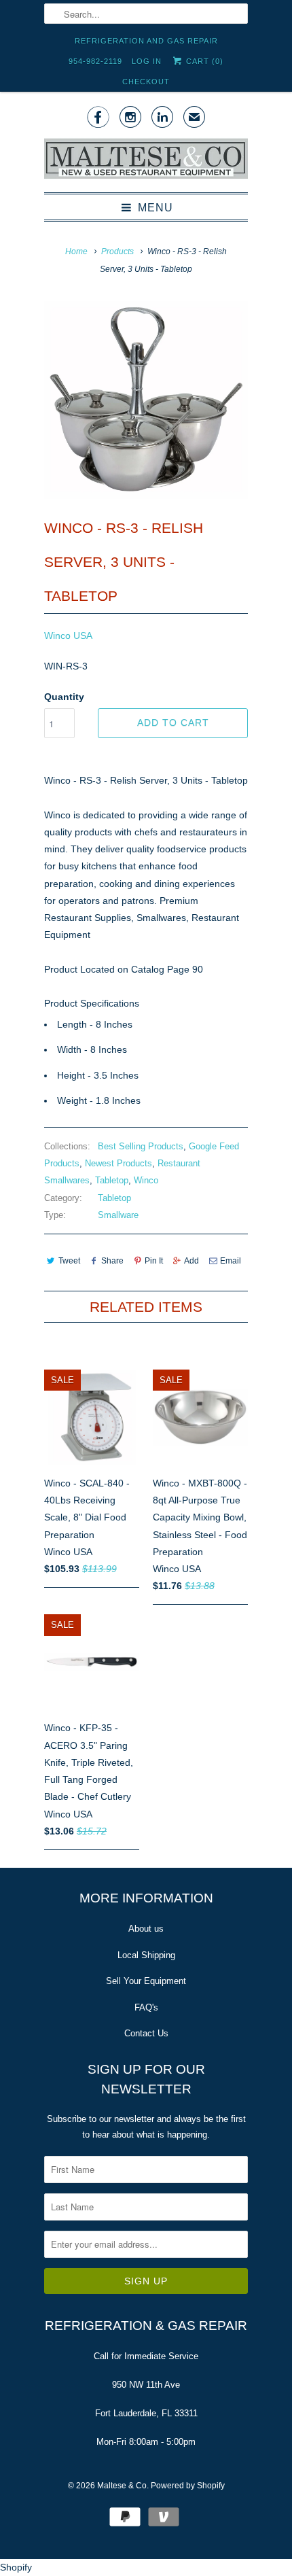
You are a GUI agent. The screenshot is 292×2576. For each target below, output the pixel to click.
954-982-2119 (95, 61)
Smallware (118, 1215)
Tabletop (112, 1180)
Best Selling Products (141, 1146)
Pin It (154, 1261)
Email (231, 1261)
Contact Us (146, 2033)
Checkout (146, 82)
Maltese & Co (122, 2486)
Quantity (64, 697)
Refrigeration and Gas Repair (146, 41)
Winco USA (68, 636)
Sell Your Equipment (146, 1981)
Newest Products (118, 1163)
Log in (147, 61)
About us (146, 1929)
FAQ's (146, 2007)
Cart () (203, 61)
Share (112, 1261)
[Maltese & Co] (146, 160)
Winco (146, 1180)
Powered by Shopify (188, 2486)
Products (117, 251)
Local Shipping (146, 1955)
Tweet (69, 1261)
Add (191, 1261)
